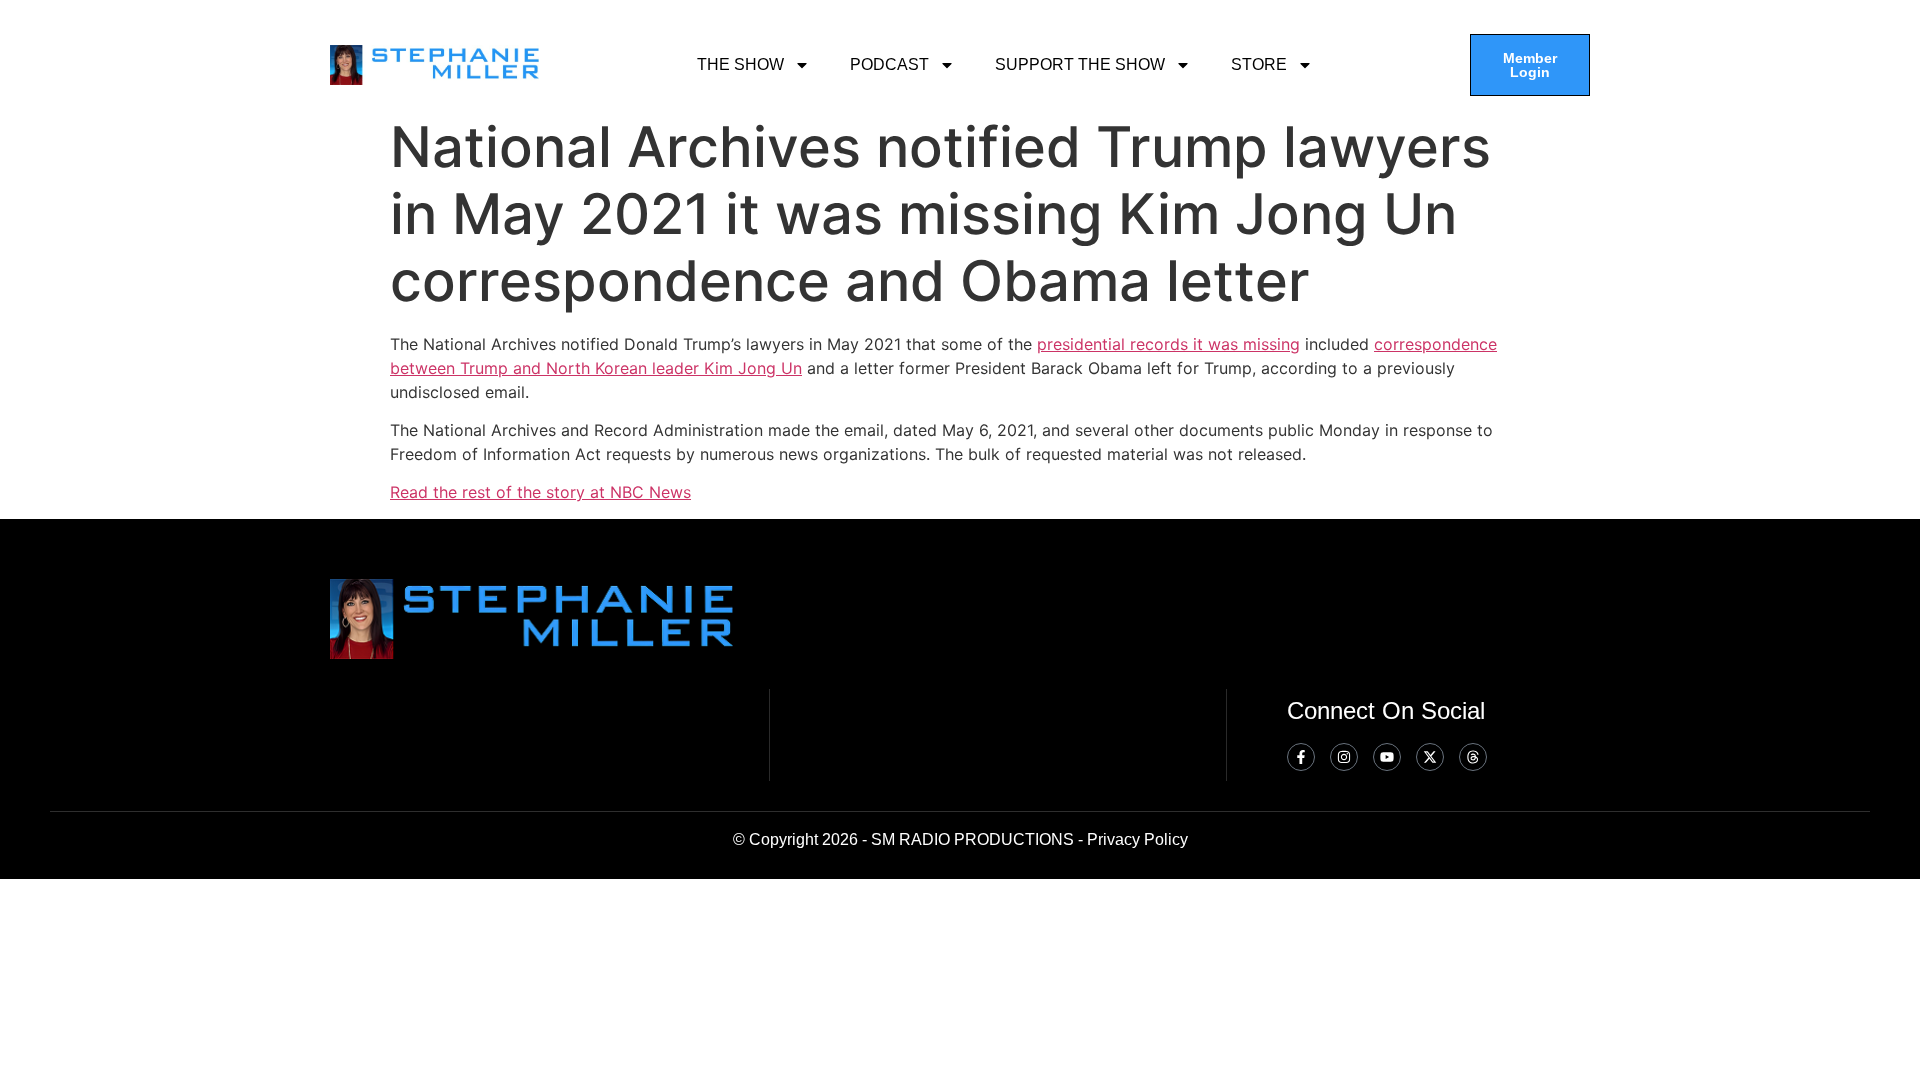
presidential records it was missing (1168, 344)
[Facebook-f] (1301, 757)
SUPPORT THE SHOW (1080, 64)
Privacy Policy (1137, 839)
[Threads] (1473, 757)
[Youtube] (1387, 757)
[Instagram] (1344, 757)
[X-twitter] (1430, 757)
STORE (1259, 64)
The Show (740, 64)
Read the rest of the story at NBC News (540, 492)
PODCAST (889, 64)
